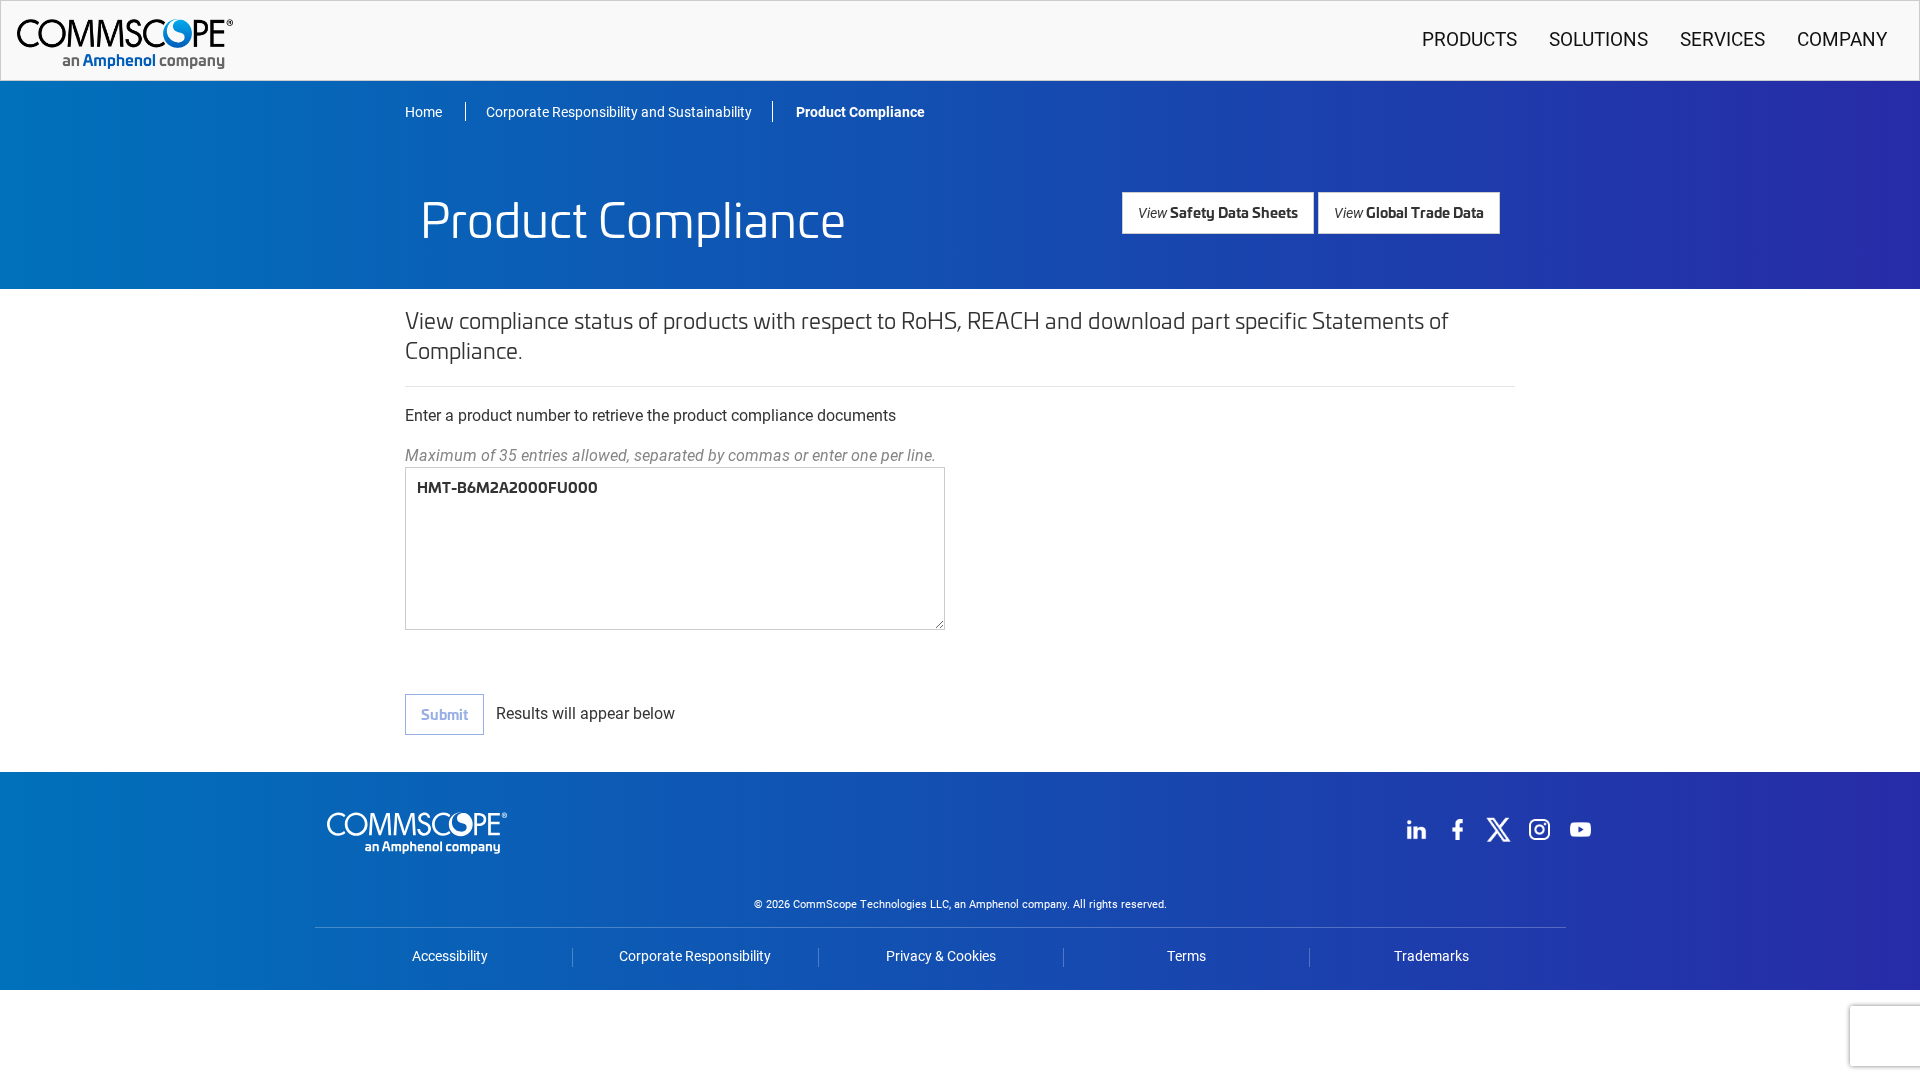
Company (1842, 38)
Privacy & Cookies (941, 956)
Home (425, 111)
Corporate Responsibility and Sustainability (619, 111)
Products (1469, 38)
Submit (444, 714)
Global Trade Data (1409, 212)
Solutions (1598, 38)
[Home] (417, 856)
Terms (1186, 956)
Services (1722, 38)
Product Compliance (860, 111)
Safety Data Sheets (1218, 212)
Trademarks (1431, 956)
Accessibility (450, 956)
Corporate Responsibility (695, 956)
